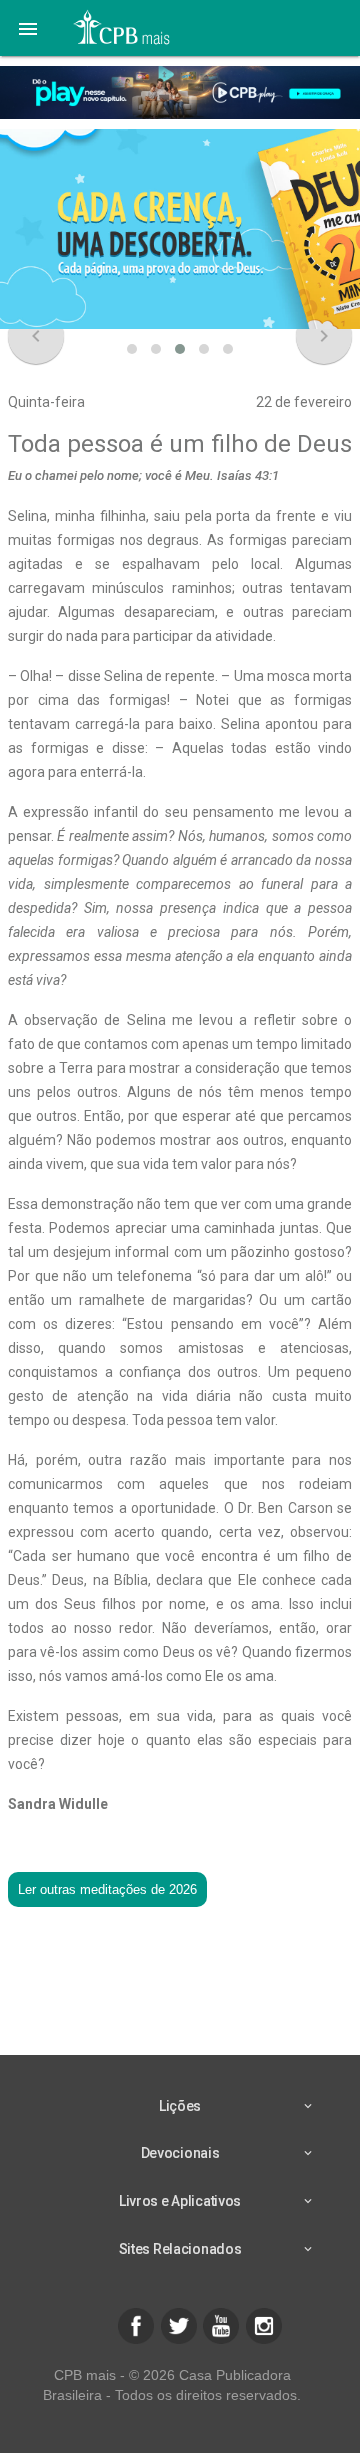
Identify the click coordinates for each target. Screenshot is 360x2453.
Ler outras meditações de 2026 (107, 1889)
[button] (28, 28)
